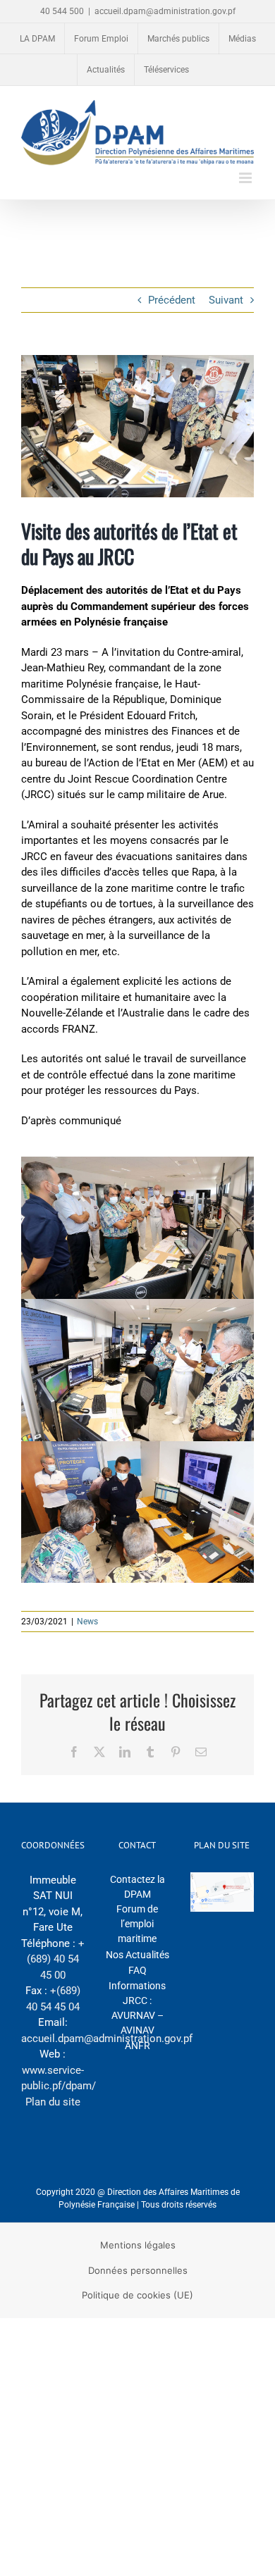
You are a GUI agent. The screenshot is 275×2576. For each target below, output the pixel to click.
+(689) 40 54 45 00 (56, 1959)
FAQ (137, 1970)
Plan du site (53, 2102)
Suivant (226, 300)
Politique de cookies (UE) (137, 2295)
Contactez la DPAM (137, 1887)
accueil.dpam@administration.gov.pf (165, 11)
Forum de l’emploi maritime (137, 1924)
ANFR (137, 2046)
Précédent (172, 300)
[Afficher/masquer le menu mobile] (246, 178)
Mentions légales (138, 2245)
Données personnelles (138, 2270)
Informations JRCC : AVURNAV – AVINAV (137, 2008)
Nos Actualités (137, 1955)
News (87, 1622)
